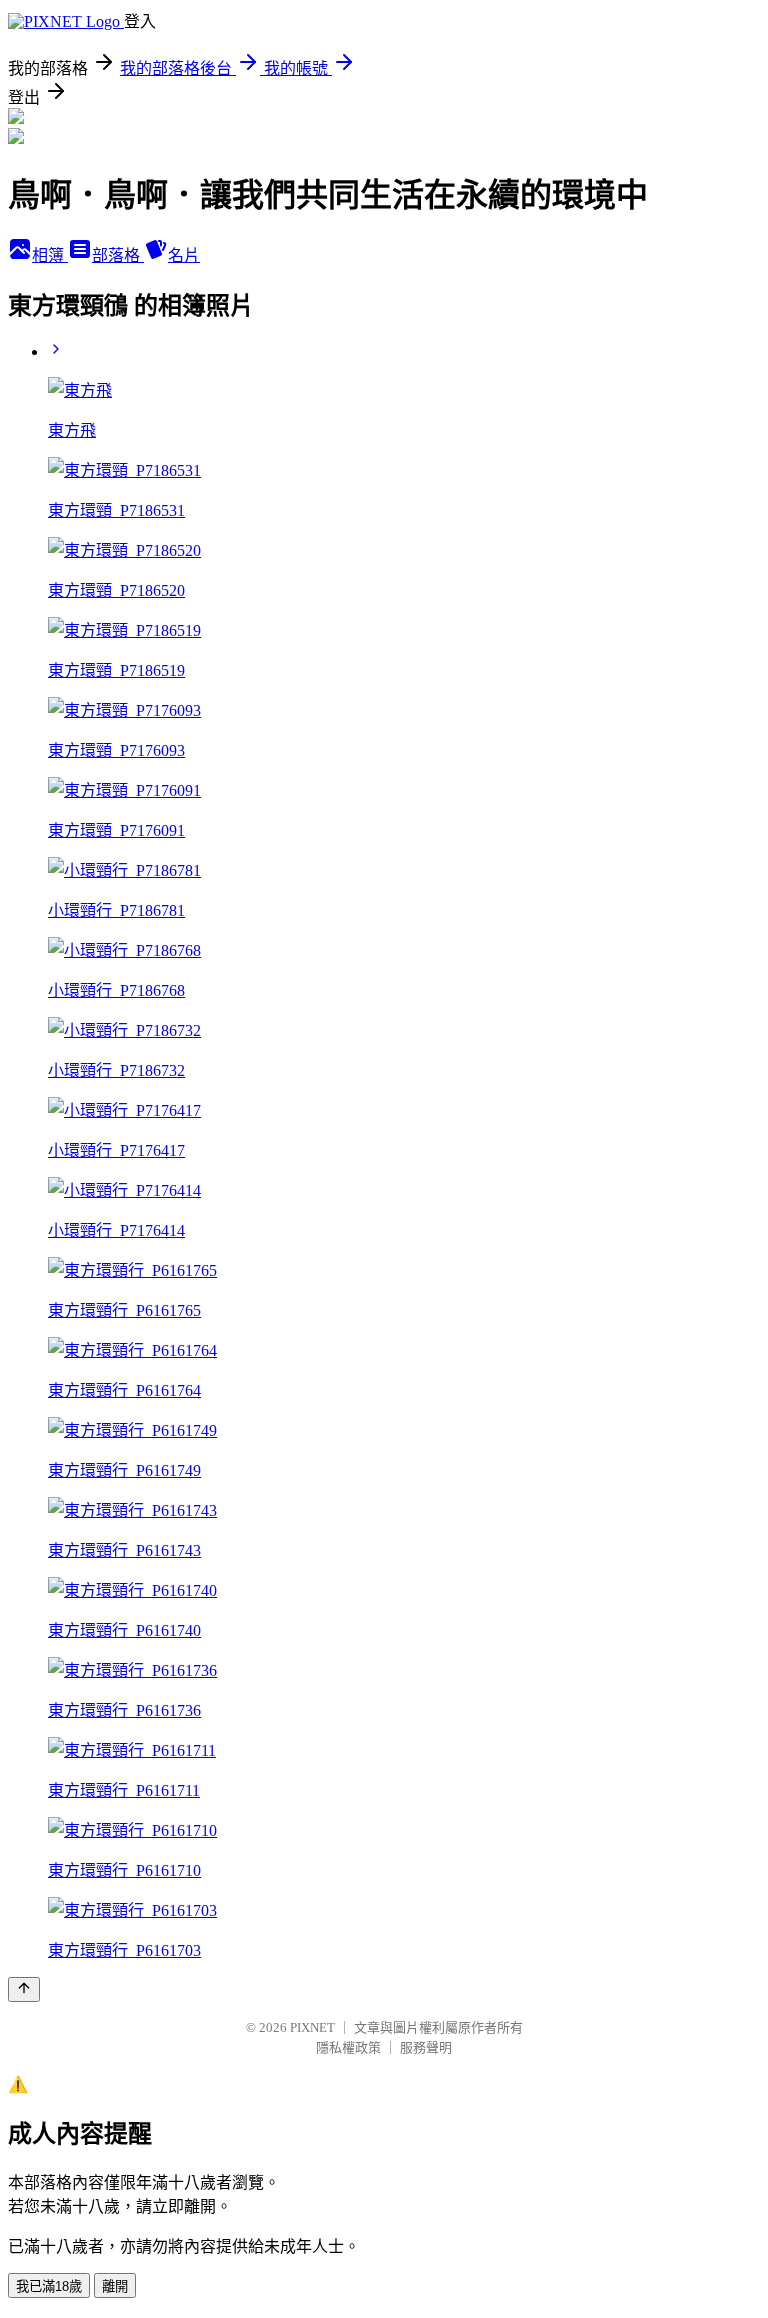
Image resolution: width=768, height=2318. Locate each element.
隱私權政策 (348, 2047)
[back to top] (24, 1989)
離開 (115, 2286)
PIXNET (312, 2027)
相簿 (50, 255)
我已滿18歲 (49, 2286)
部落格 (118, 255)
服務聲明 (426, 2047)
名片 (184, 255)
